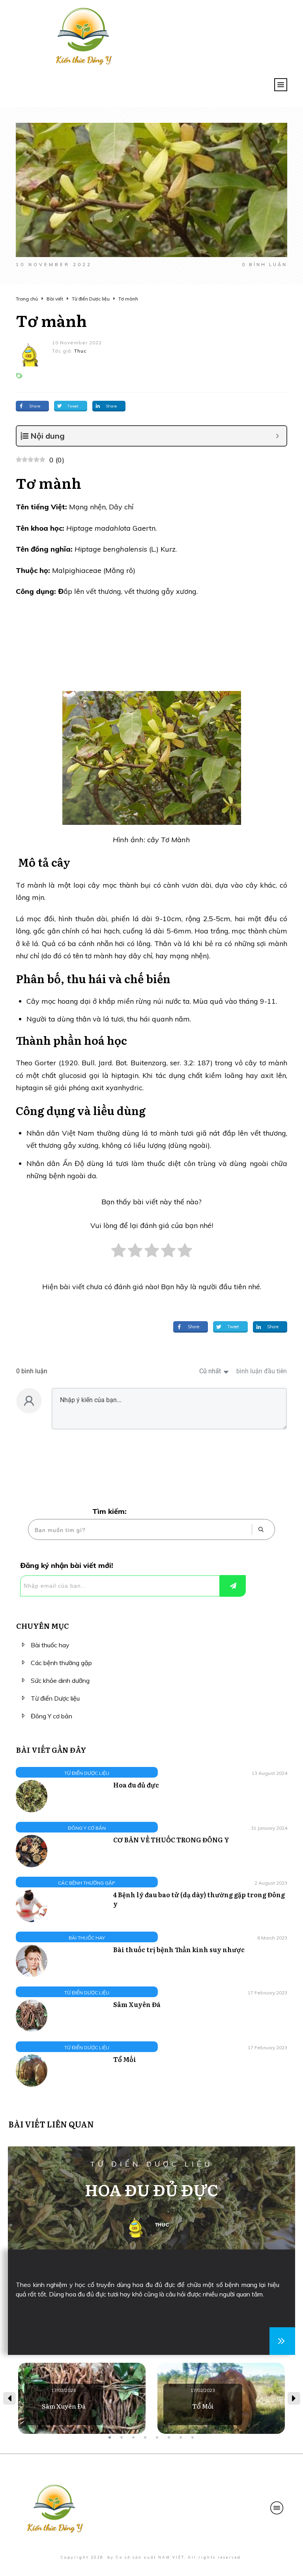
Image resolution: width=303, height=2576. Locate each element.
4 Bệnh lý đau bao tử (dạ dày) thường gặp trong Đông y (199, 1899)
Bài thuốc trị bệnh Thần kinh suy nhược (179, 1949)
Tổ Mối (125, 2059)
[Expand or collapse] (278, 436)
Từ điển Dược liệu (55, 1698)
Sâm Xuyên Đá (137, 2004)
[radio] (119, 1255)
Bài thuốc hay (50, 1645)
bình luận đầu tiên (262, 1371)
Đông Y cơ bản (51, 1716)
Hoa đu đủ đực (136, 1785)
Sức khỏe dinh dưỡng (60, 1680)
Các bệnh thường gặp (61, 1663)
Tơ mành (51, 320)
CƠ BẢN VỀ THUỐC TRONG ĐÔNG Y (171, 1840)
